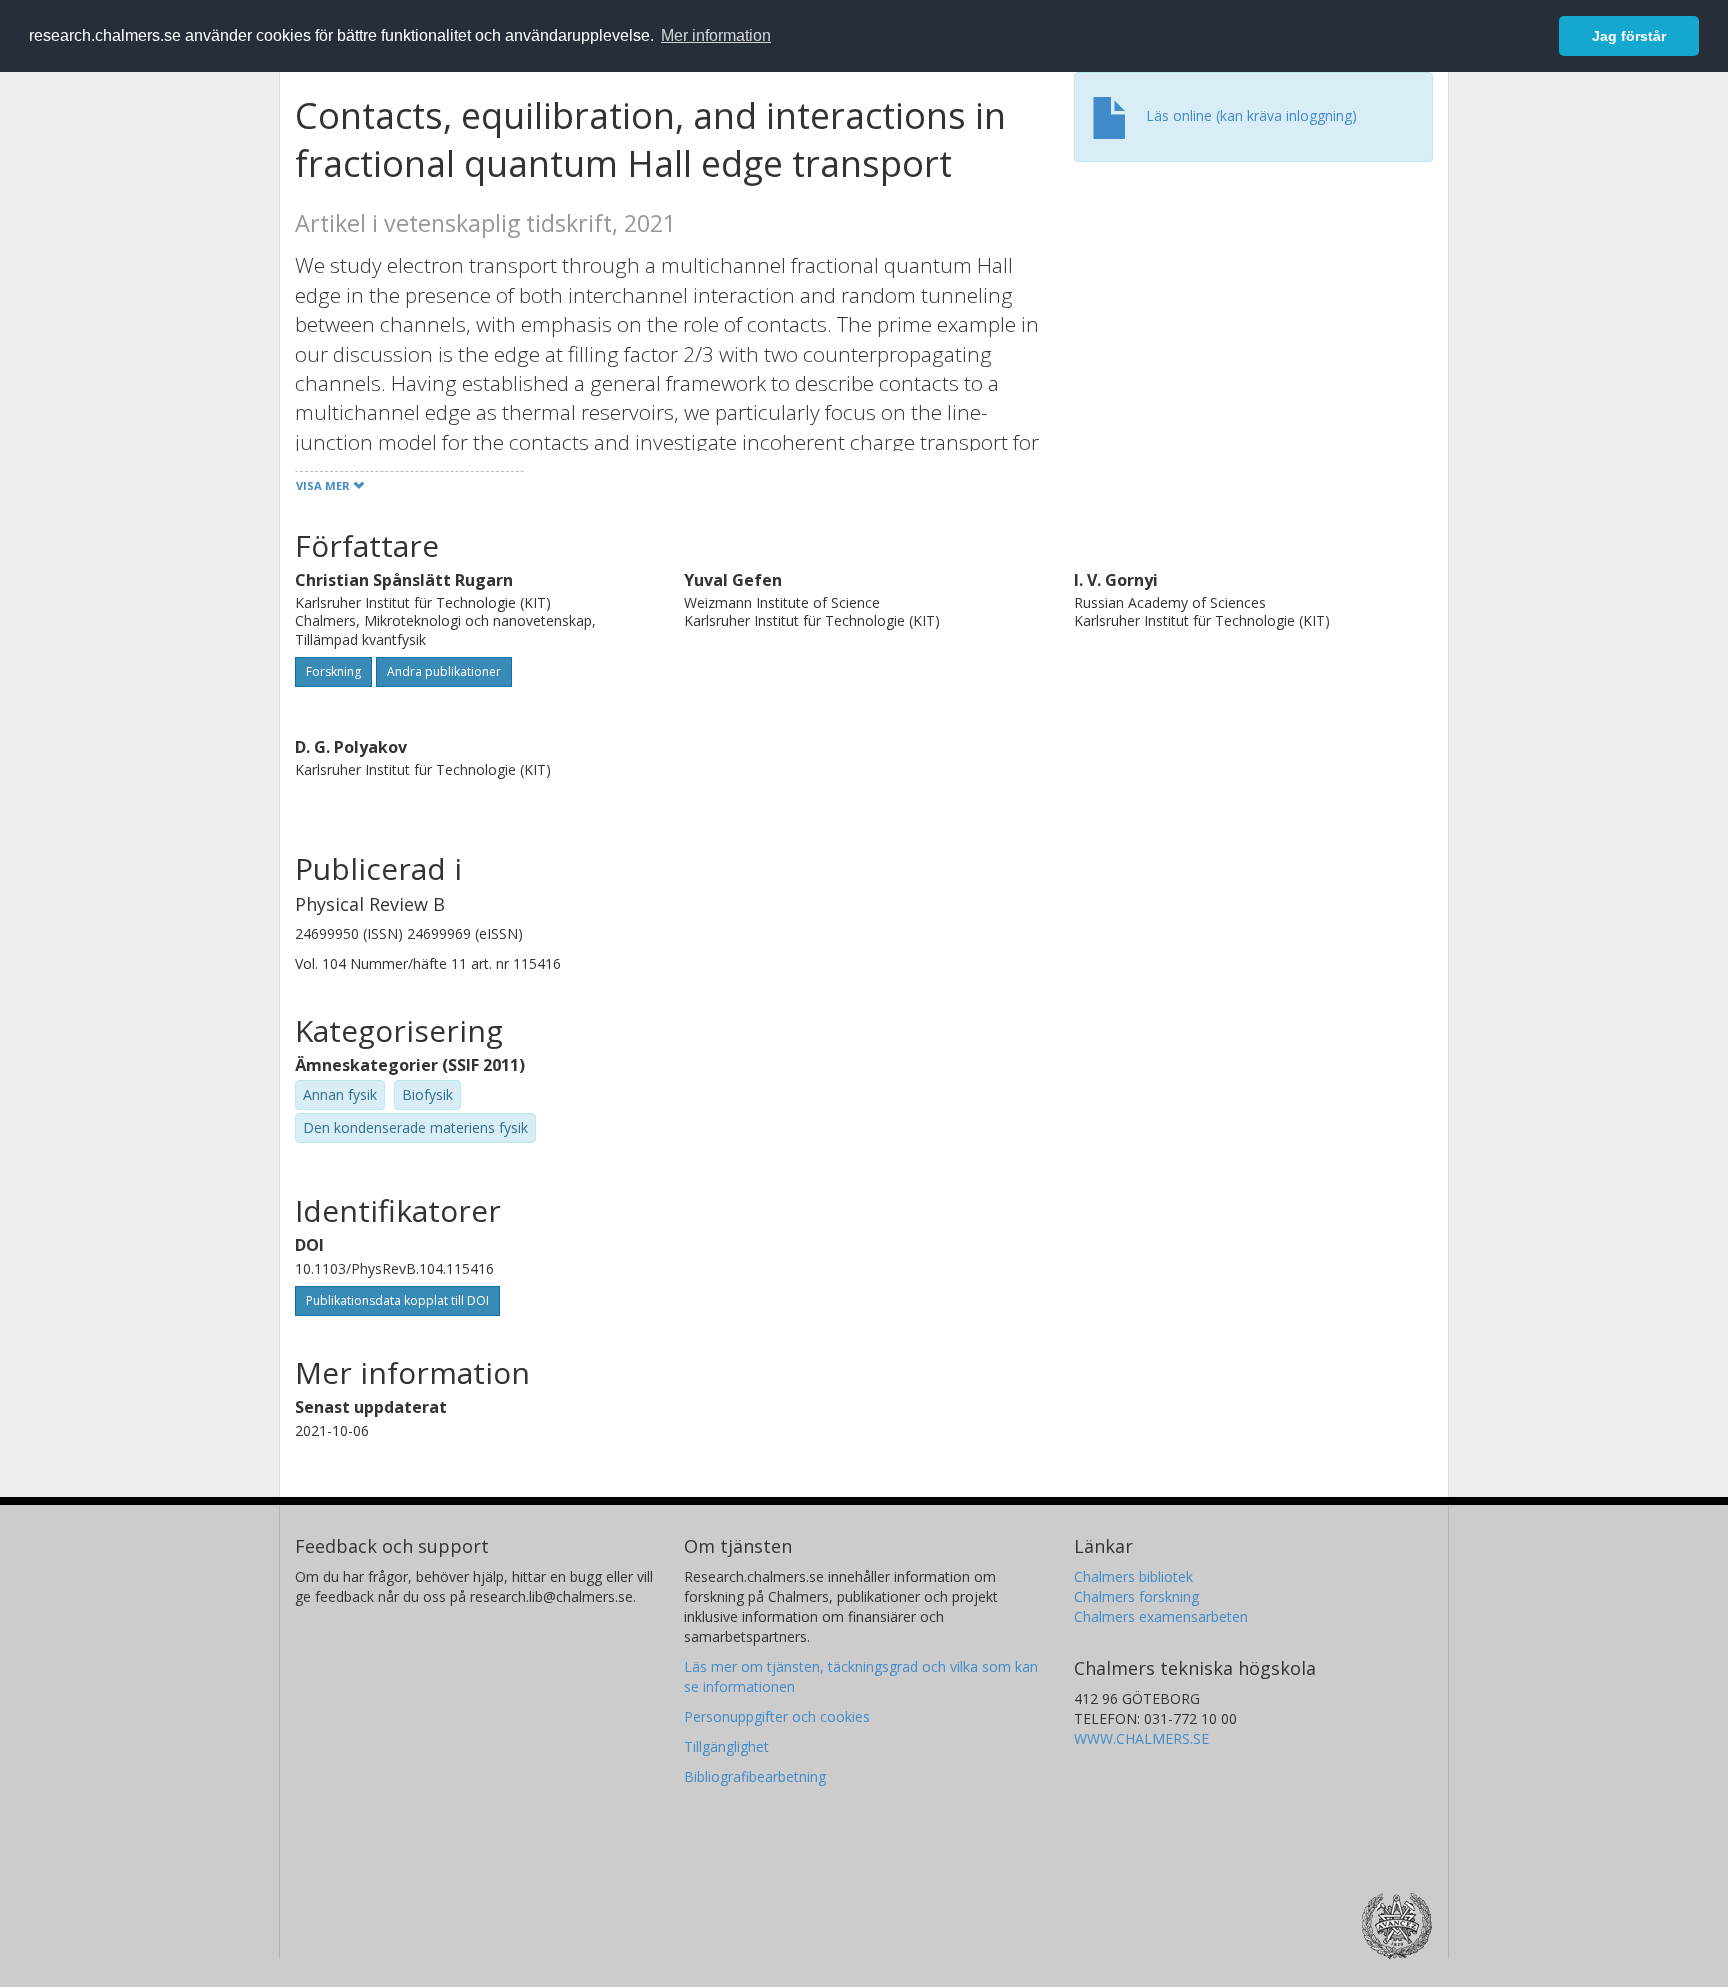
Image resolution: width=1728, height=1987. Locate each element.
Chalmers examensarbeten (1161, 1616)
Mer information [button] (716, 35)
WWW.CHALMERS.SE (1141, 1738)
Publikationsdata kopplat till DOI (397, 1300)
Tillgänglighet (726, 1746)
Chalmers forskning (1136, 1596)
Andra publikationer (444, 671)
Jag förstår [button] (1629, 36)
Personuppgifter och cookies (777, 1716)
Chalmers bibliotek (1133, 1576)
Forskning (333, 671)
